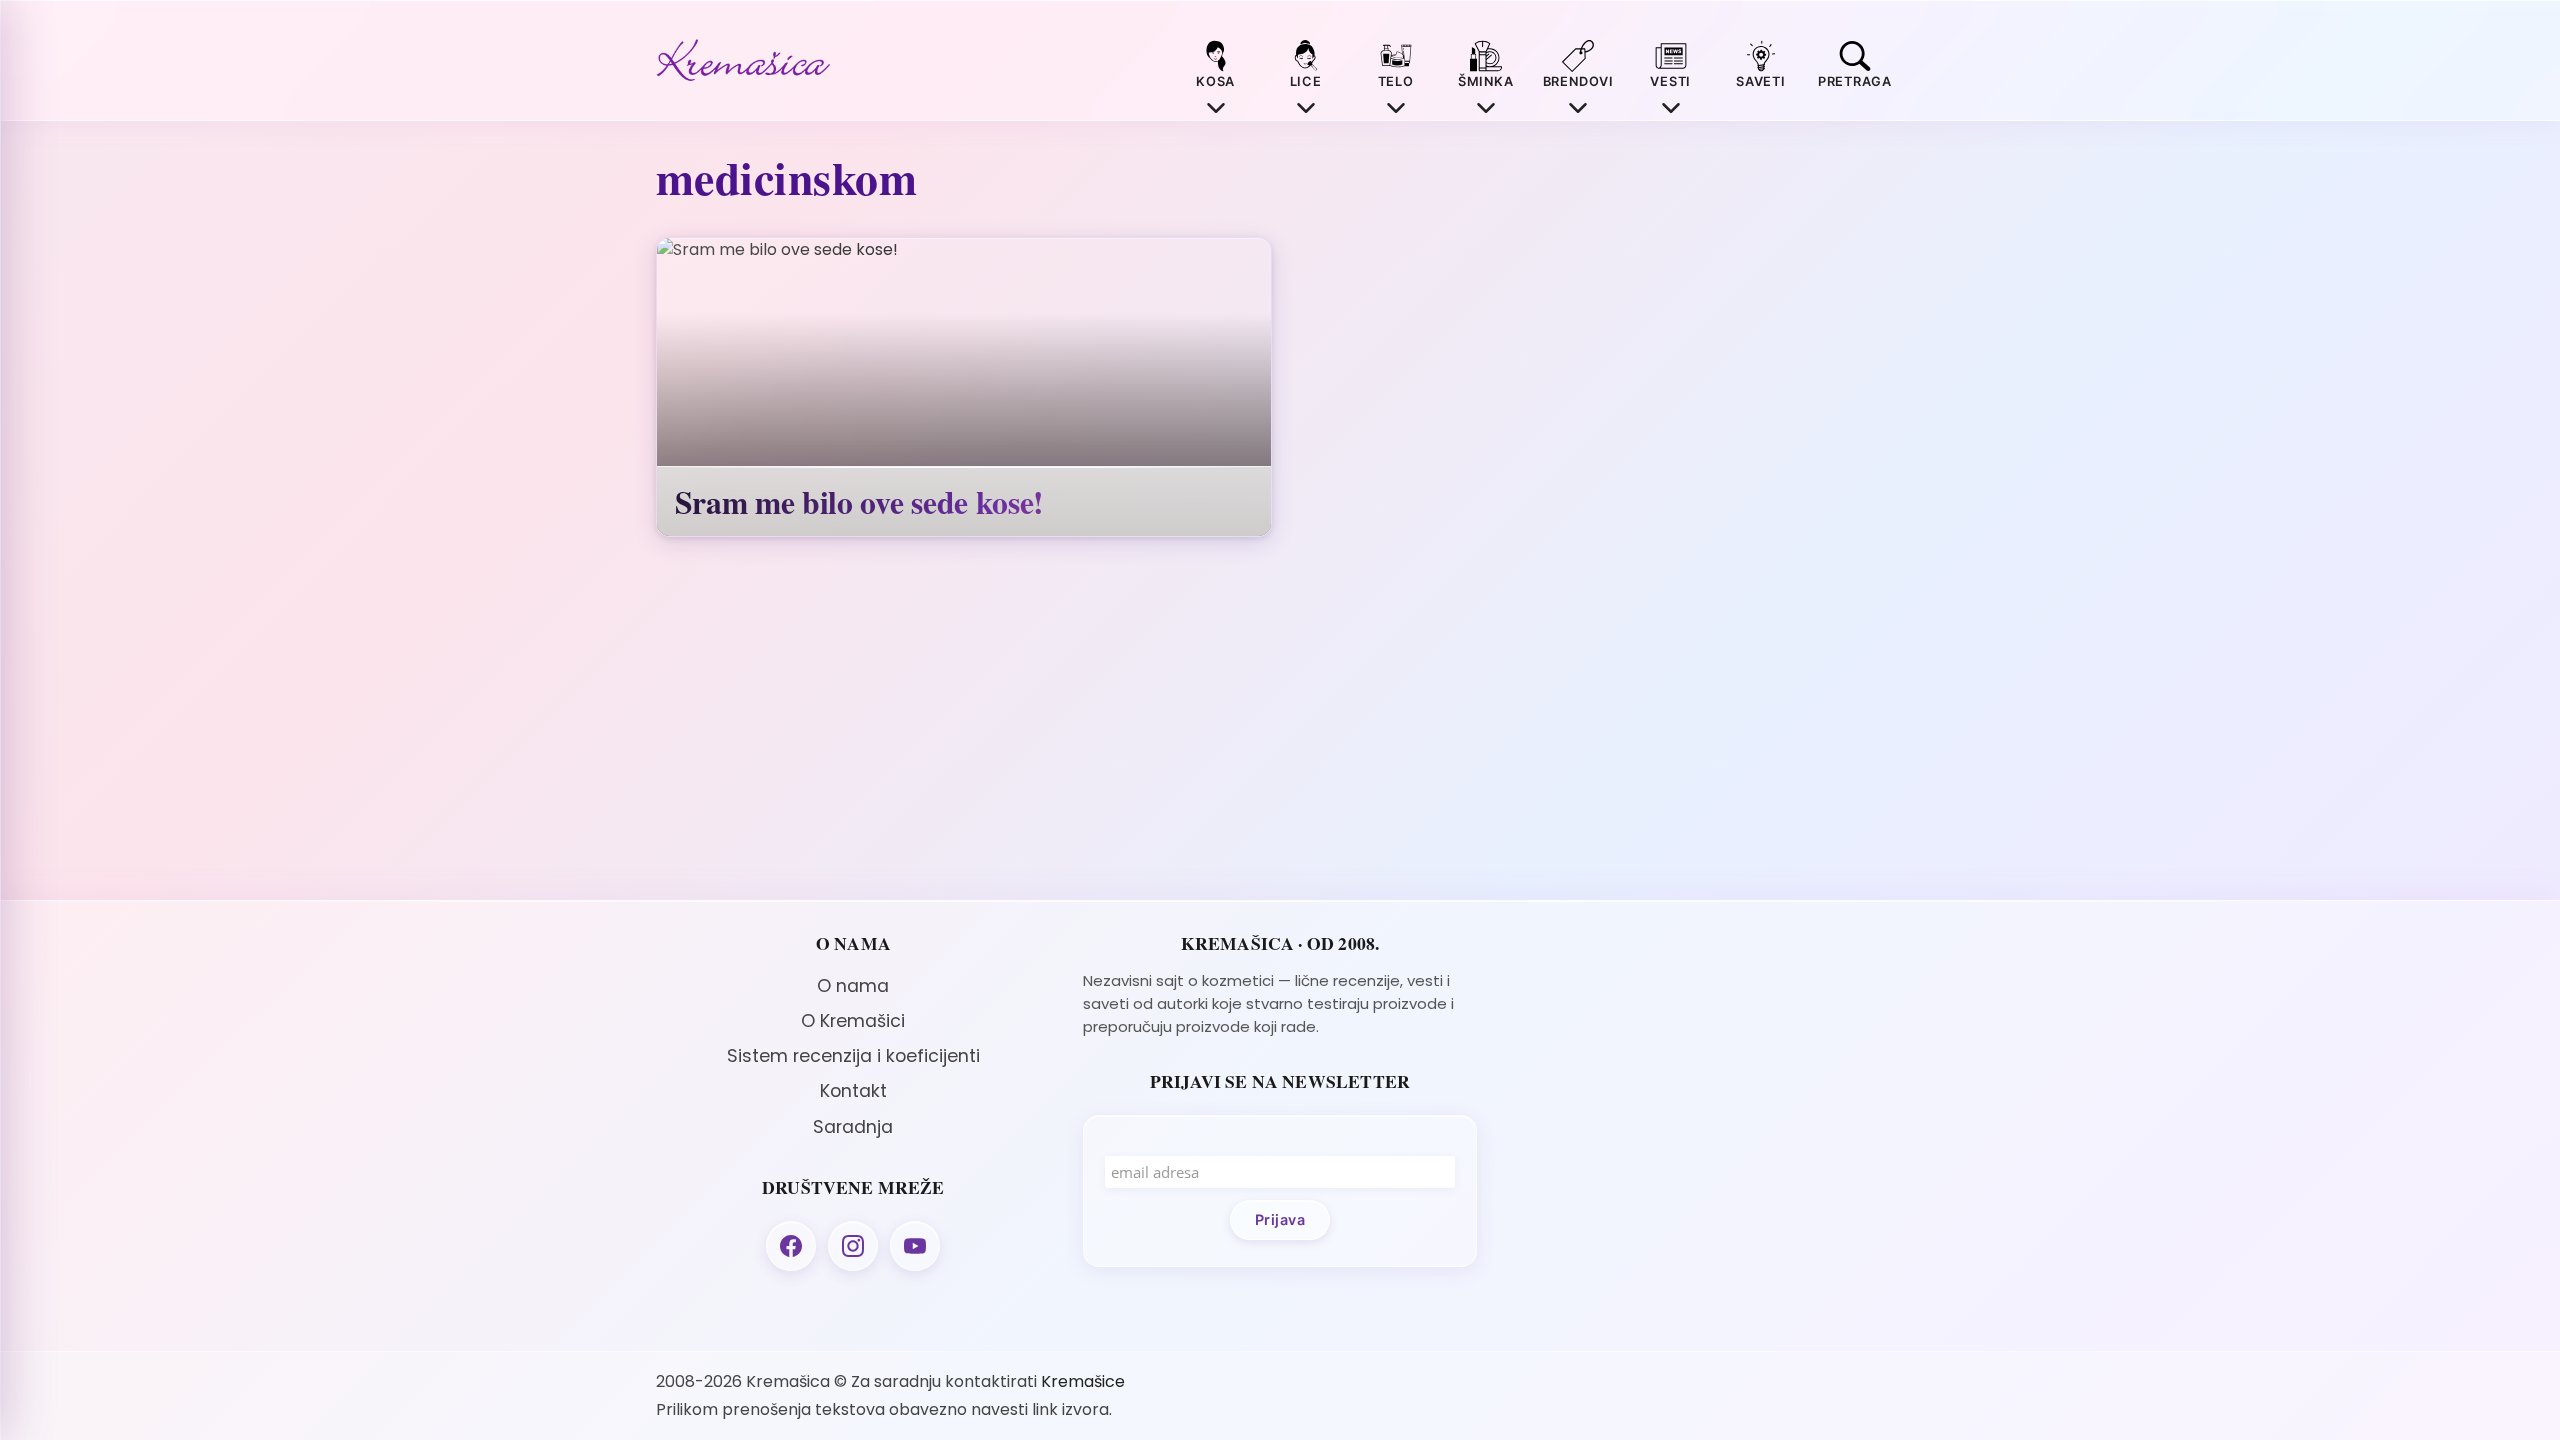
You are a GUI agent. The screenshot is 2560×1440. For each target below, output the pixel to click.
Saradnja (853, 1127)
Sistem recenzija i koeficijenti (853, 1056)
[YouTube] (915, 1246)
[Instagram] (853, 1246)
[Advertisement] (1706, 1073)
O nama (853, 986)
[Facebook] (791, 1246)
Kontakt (853, 1091)
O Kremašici (853, 1021)
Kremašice (1083, 1381)
